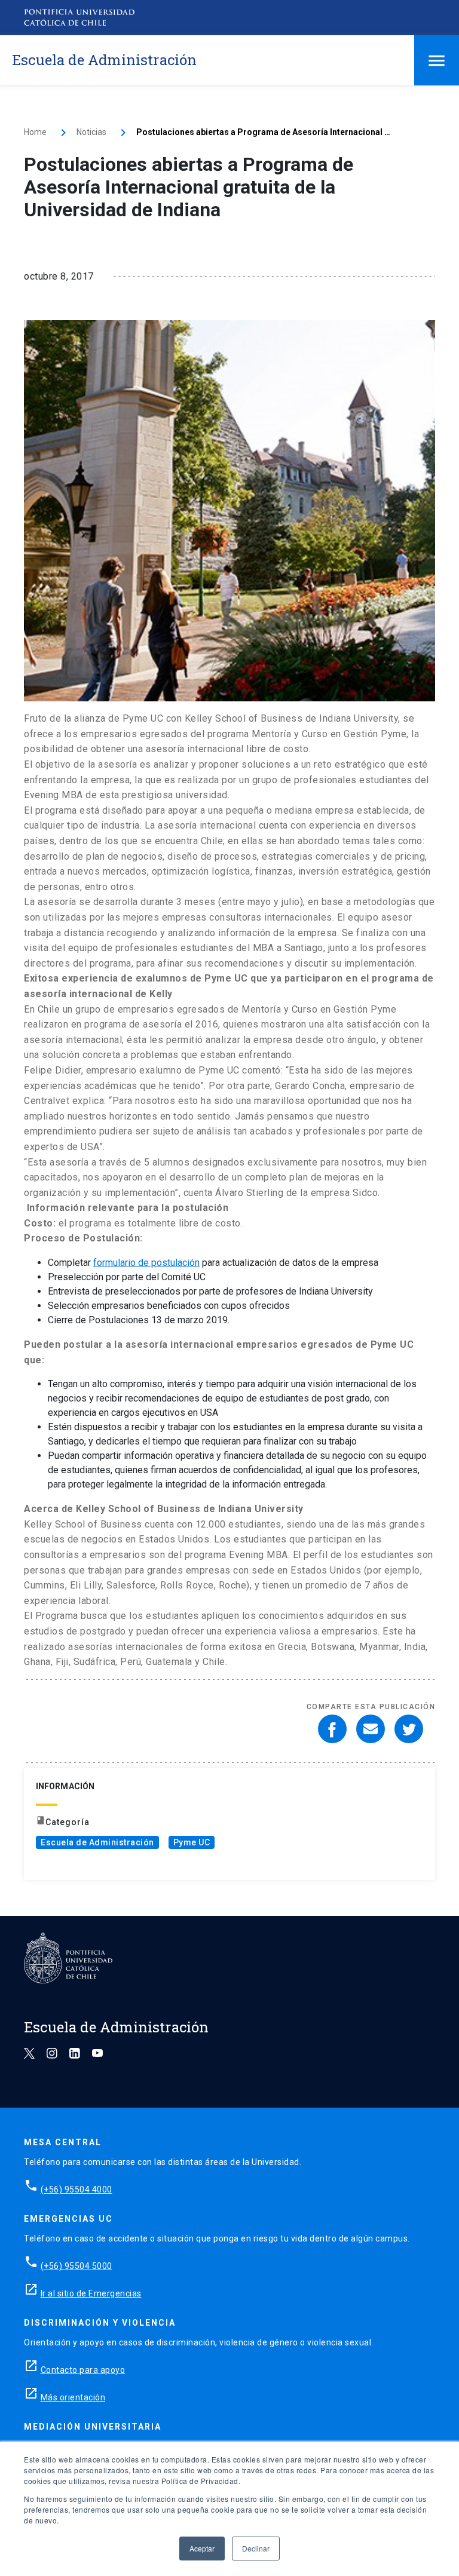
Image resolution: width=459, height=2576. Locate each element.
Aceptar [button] (202, 2548)
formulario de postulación (146, 1263)
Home (35, 132)
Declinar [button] (256, 2548)
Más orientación (73, 2397)
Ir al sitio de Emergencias (91, 2293)
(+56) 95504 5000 (76, 2266)
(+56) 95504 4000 (76, 2189)
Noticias (91, 132)
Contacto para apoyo (83, 2370)
